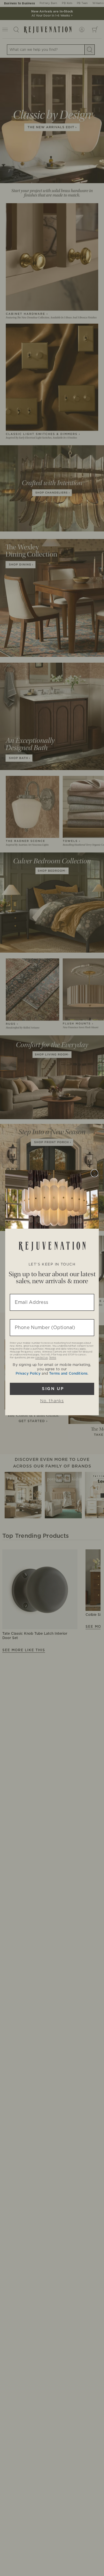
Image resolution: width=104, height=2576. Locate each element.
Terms (53, 1358)
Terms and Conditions (68, 1373)
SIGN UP (52, 1389)
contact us (41, 1358)
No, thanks (52, 1401)
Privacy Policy (28, 1373)
